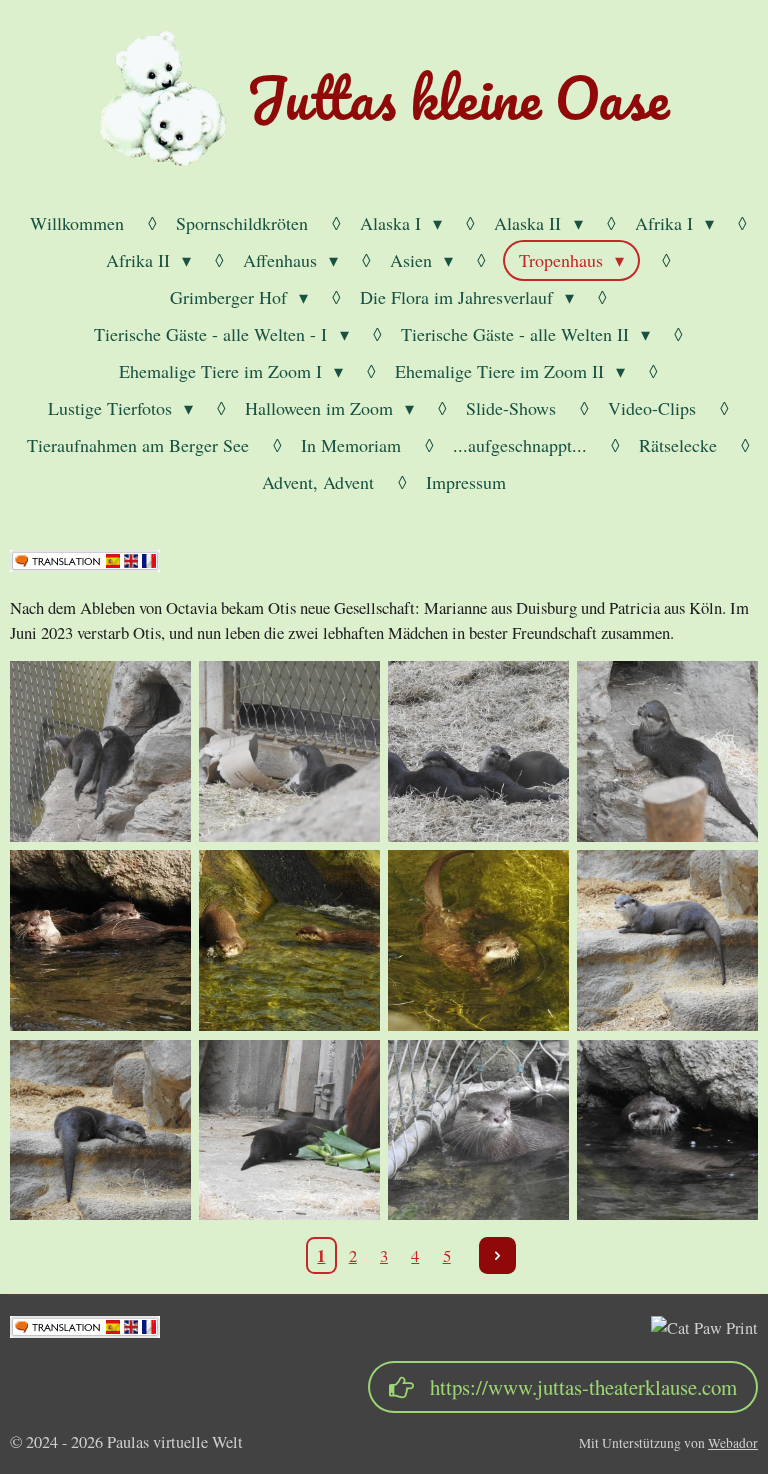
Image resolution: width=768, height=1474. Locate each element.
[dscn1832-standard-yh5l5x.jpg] (667, 1129)
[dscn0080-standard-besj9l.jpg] (289, 751)
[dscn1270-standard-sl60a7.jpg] (100, 1129)
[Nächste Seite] (498, 1256)
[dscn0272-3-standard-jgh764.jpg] (667, 751)
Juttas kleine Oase (457, 97)
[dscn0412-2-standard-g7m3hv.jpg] (478, 940)
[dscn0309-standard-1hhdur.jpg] (100, 940)
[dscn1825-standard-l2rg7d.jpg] (478, 1129)
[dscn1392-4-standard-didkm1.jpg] (289, 1129)
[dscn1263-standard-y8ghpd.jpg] (667, 940)
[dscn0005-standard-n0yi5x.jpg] (100, 751)
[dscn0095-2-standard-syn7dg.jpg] (478, 751)
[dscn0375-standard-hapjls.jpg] (289, 940)
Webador (733, 1443)
